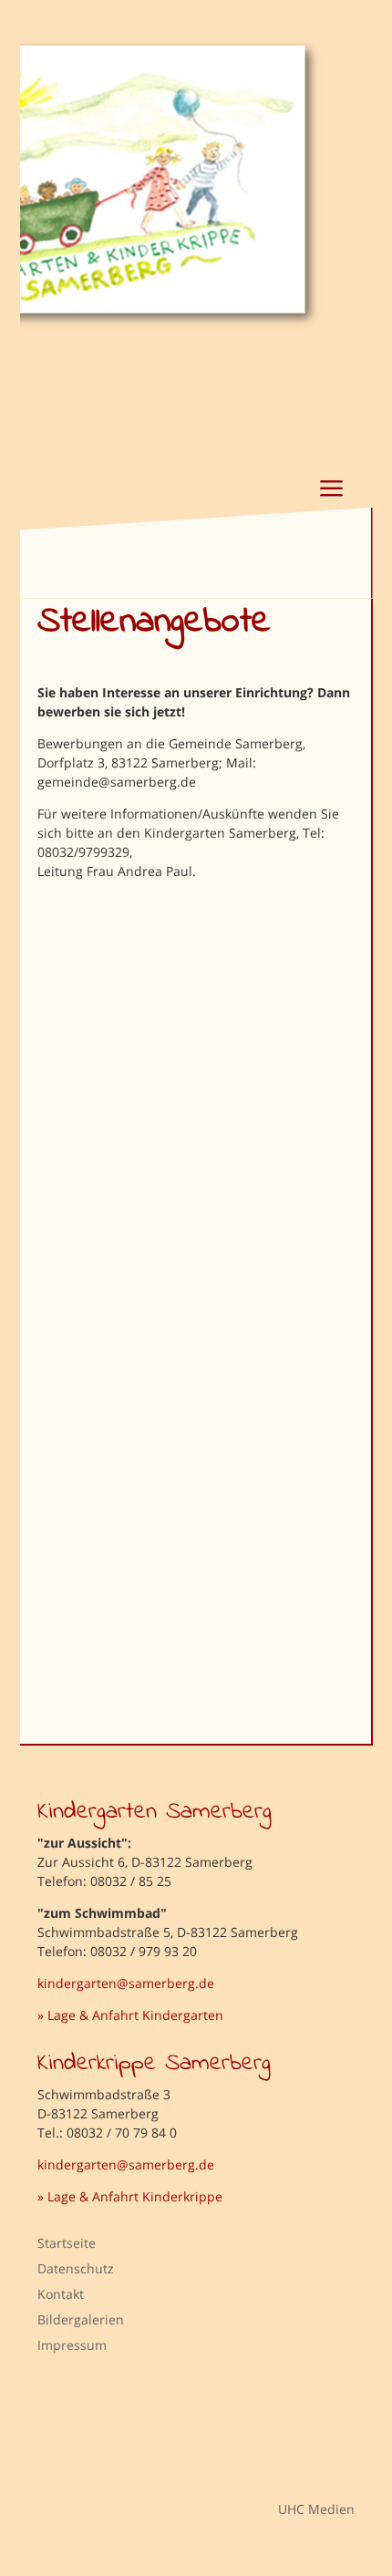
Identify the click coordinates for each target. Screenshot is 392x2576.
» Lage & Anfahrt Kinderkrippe (130, 2196)
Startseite (67, 2243)
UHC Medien (303, 2508)
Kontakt (61, 2294)
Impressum (72, 2345)
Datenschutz (76, 2268)
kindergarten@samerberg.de (126, 1983)
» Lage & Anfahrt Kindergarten (130, 2015)
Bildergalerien (81, 2319)
